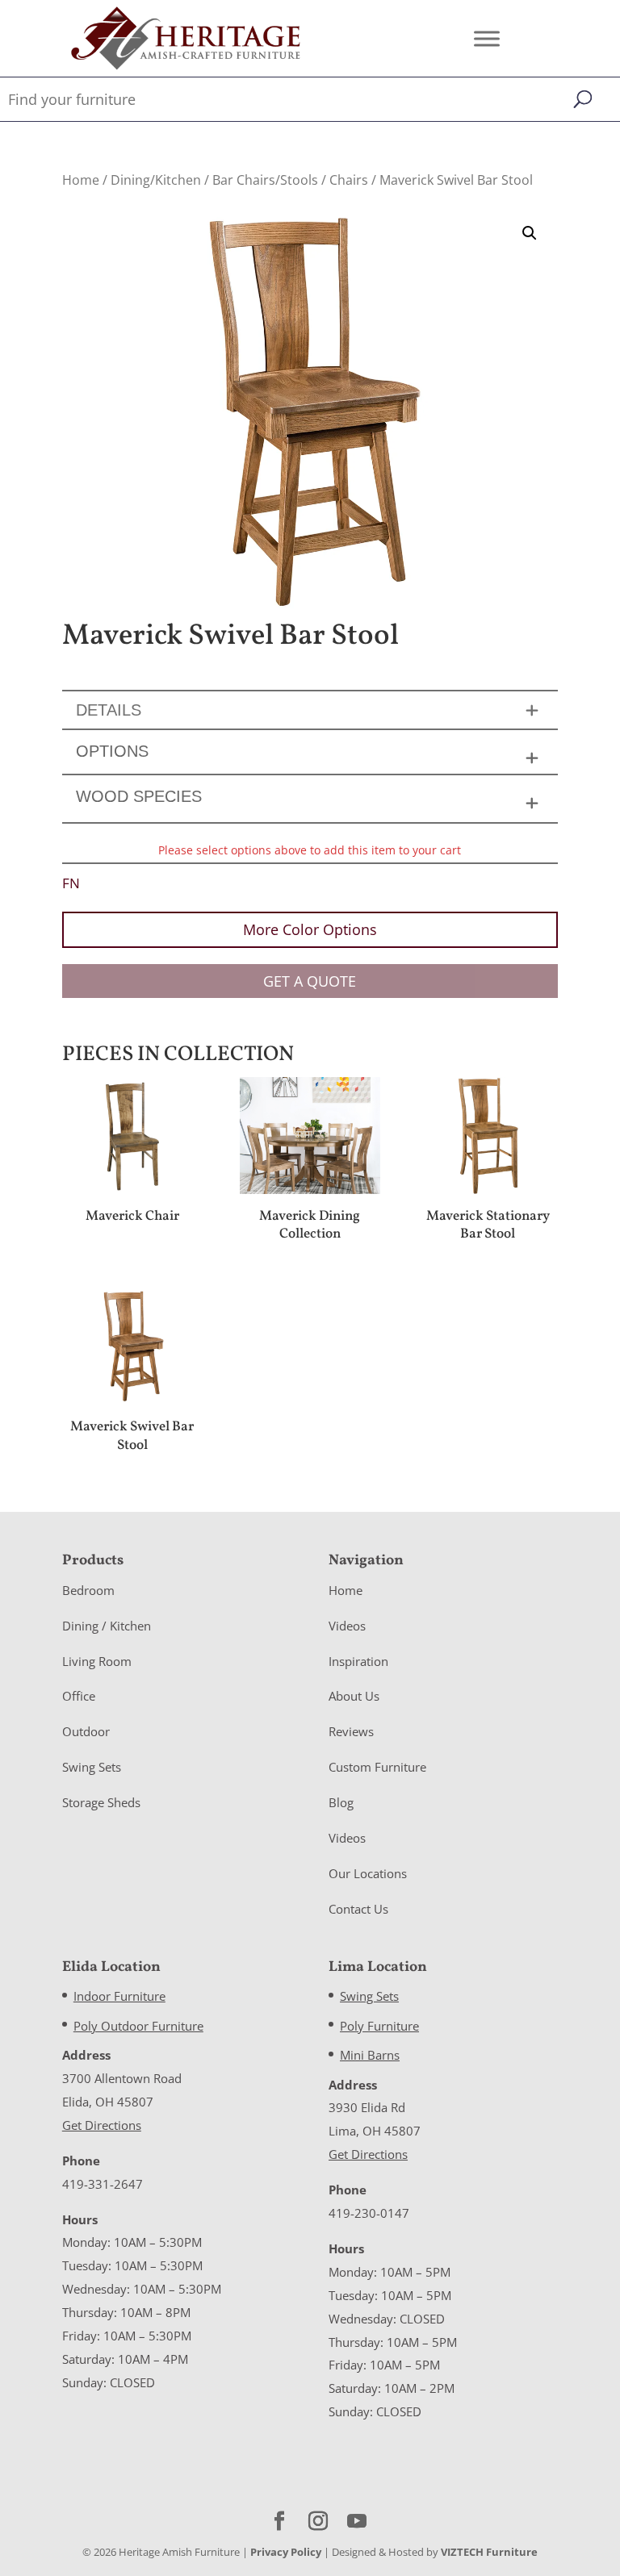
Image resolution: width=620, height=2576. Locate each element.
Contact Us (358, 1909)
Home (81, 180)
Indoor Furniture (119, 1996)
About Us (354, 1696)
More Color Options (310, 929)
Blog (341, 1802)
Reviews (351, 1731)
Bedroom (88, 1590)
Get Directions (102, 2125)
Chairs (349, 180)
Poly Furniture (379, 2026)
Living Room (97, 1661)
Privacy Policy (286, 2552)
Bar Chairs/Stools (265, 180)
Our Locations (368, 1873)
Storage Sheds (101, 1802)
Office (79, 1696)
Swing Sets (92, 1767)
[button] (530, 233)
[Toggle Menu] (487, 38)
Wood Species (139, 796)
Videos (347, 1626)
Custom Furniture (377, 1767)
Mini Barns (370, 2055)
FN (71, 883)
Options (112, 751)
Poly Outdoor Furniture (138, 2026)
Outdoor (86, 1731)
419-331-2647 (103, 2184)
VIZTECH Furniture (489, 2552)
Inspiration (358, 1661)
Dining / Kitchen (107, 1626)
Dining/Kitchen (156, 180)
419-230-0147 (369, 2213)
